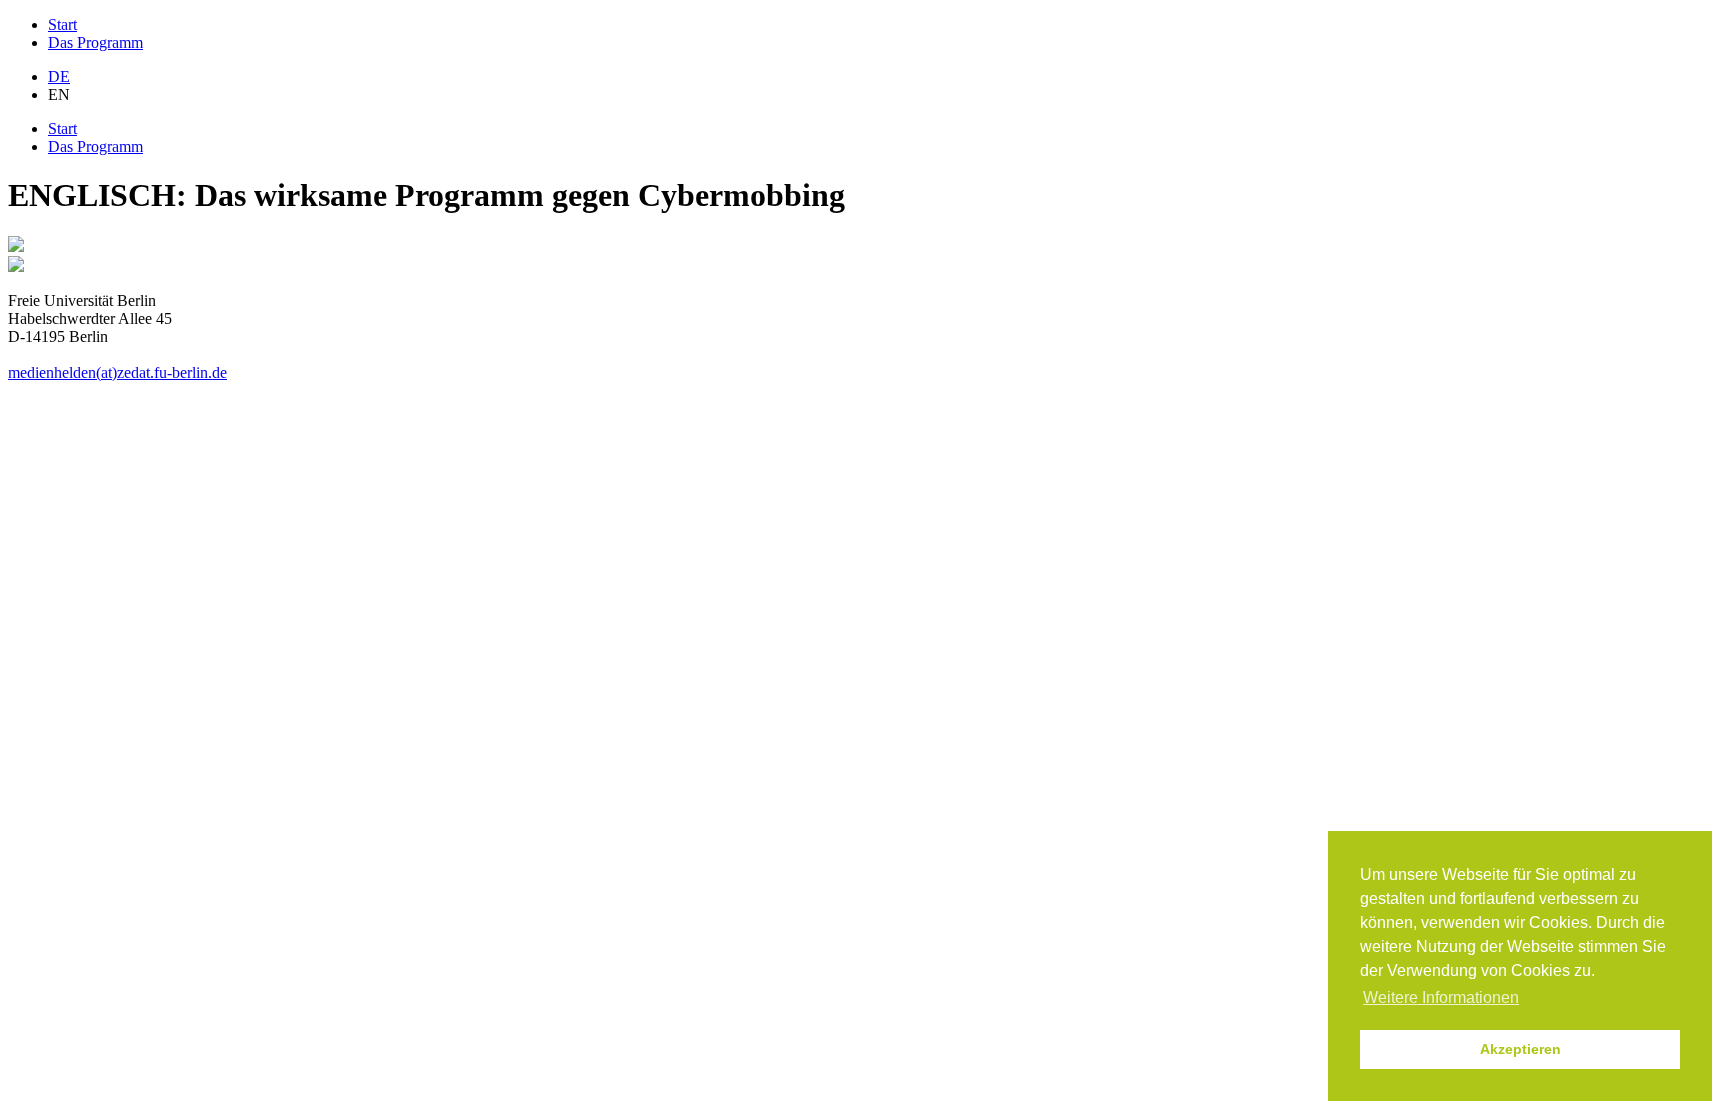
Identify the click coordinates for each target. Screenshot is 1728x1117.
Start (62, 24)
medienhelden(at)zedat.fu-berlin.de (117, 372)
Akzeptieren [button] (1520, 1049)
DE (59, 76)
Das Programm (95, 42)
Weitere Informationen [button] (1441, 997)
